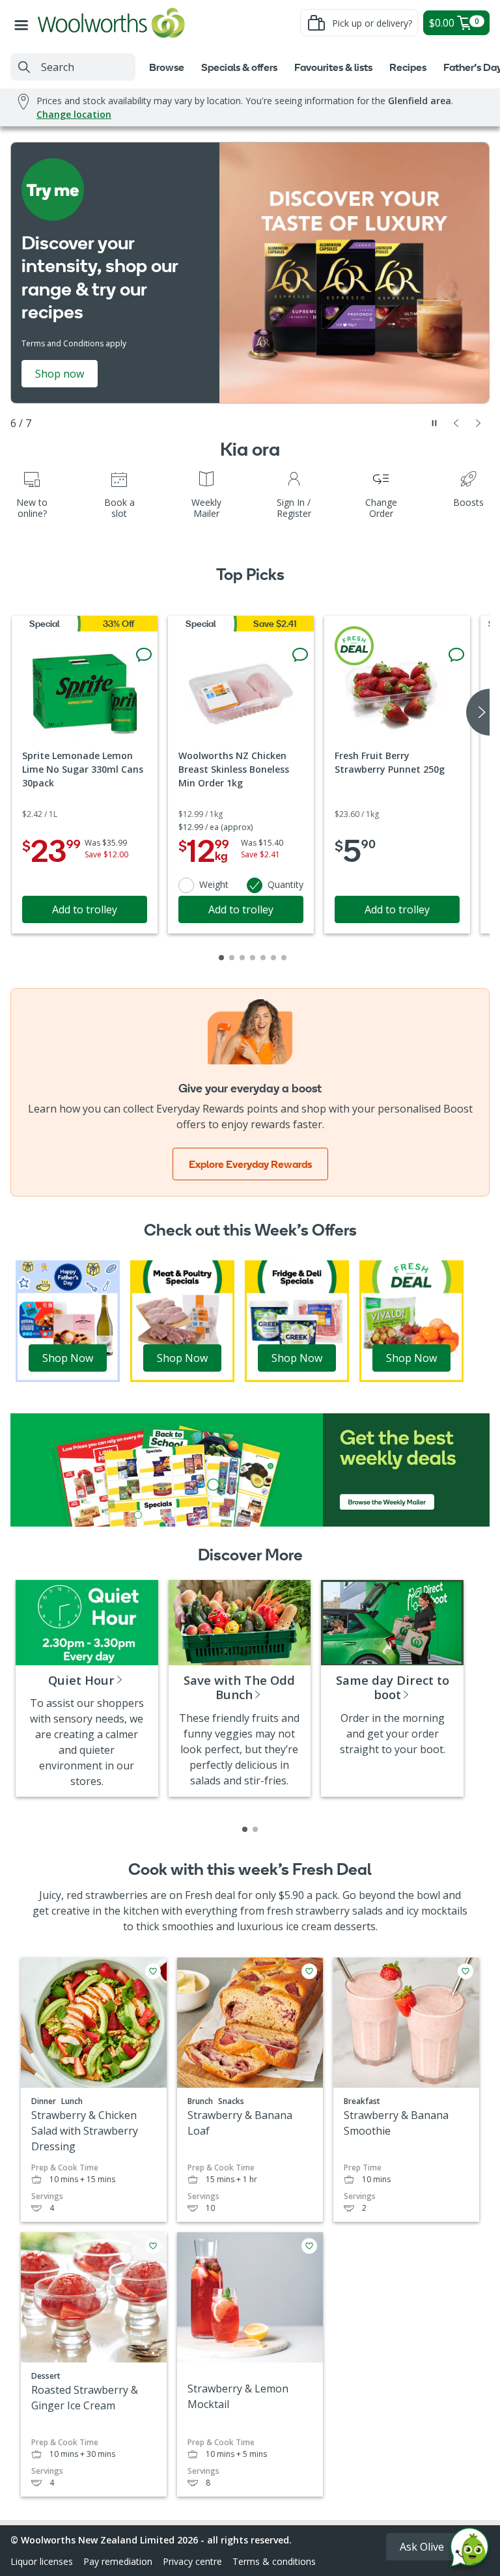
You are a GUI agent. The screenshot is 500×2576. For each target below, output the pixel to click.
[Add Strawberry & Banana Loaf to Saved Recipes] (309, 1971)
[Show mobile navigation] (24, 23)
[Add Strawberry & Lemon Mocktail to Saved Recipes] (309, 2246)
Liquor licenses (42, 2561)
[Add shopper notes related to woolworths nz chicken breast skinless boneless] (300, 655)
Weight (214, 884)
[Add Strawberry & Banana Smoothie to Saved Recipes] (465, 1971)
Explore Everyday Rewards (250, 1164)
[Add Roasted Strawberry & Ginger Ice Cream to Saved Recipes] (153, 2246)
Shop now (60, 374)
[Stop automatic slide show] (434, 423)
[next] (478, 712)
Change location (74, 114)
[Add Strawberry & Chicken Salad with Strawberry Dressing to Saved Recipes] (153, 1971)
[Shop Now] (68, 1320)
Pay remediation (118, 2561)
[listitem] (245, 1829)
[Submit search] (24, 67)
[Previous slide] (456, 423)
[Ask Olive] (469, 2550)
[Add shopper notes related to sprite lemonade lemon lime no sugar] (144, 655)
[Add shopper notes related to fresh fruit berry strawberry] (456, 655)
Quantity (285, 884)
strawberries (117, 1895)
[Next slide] (479, 423)
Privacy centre (192, 2561)
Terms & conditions (274, 2561)
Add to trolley (85, 909)
